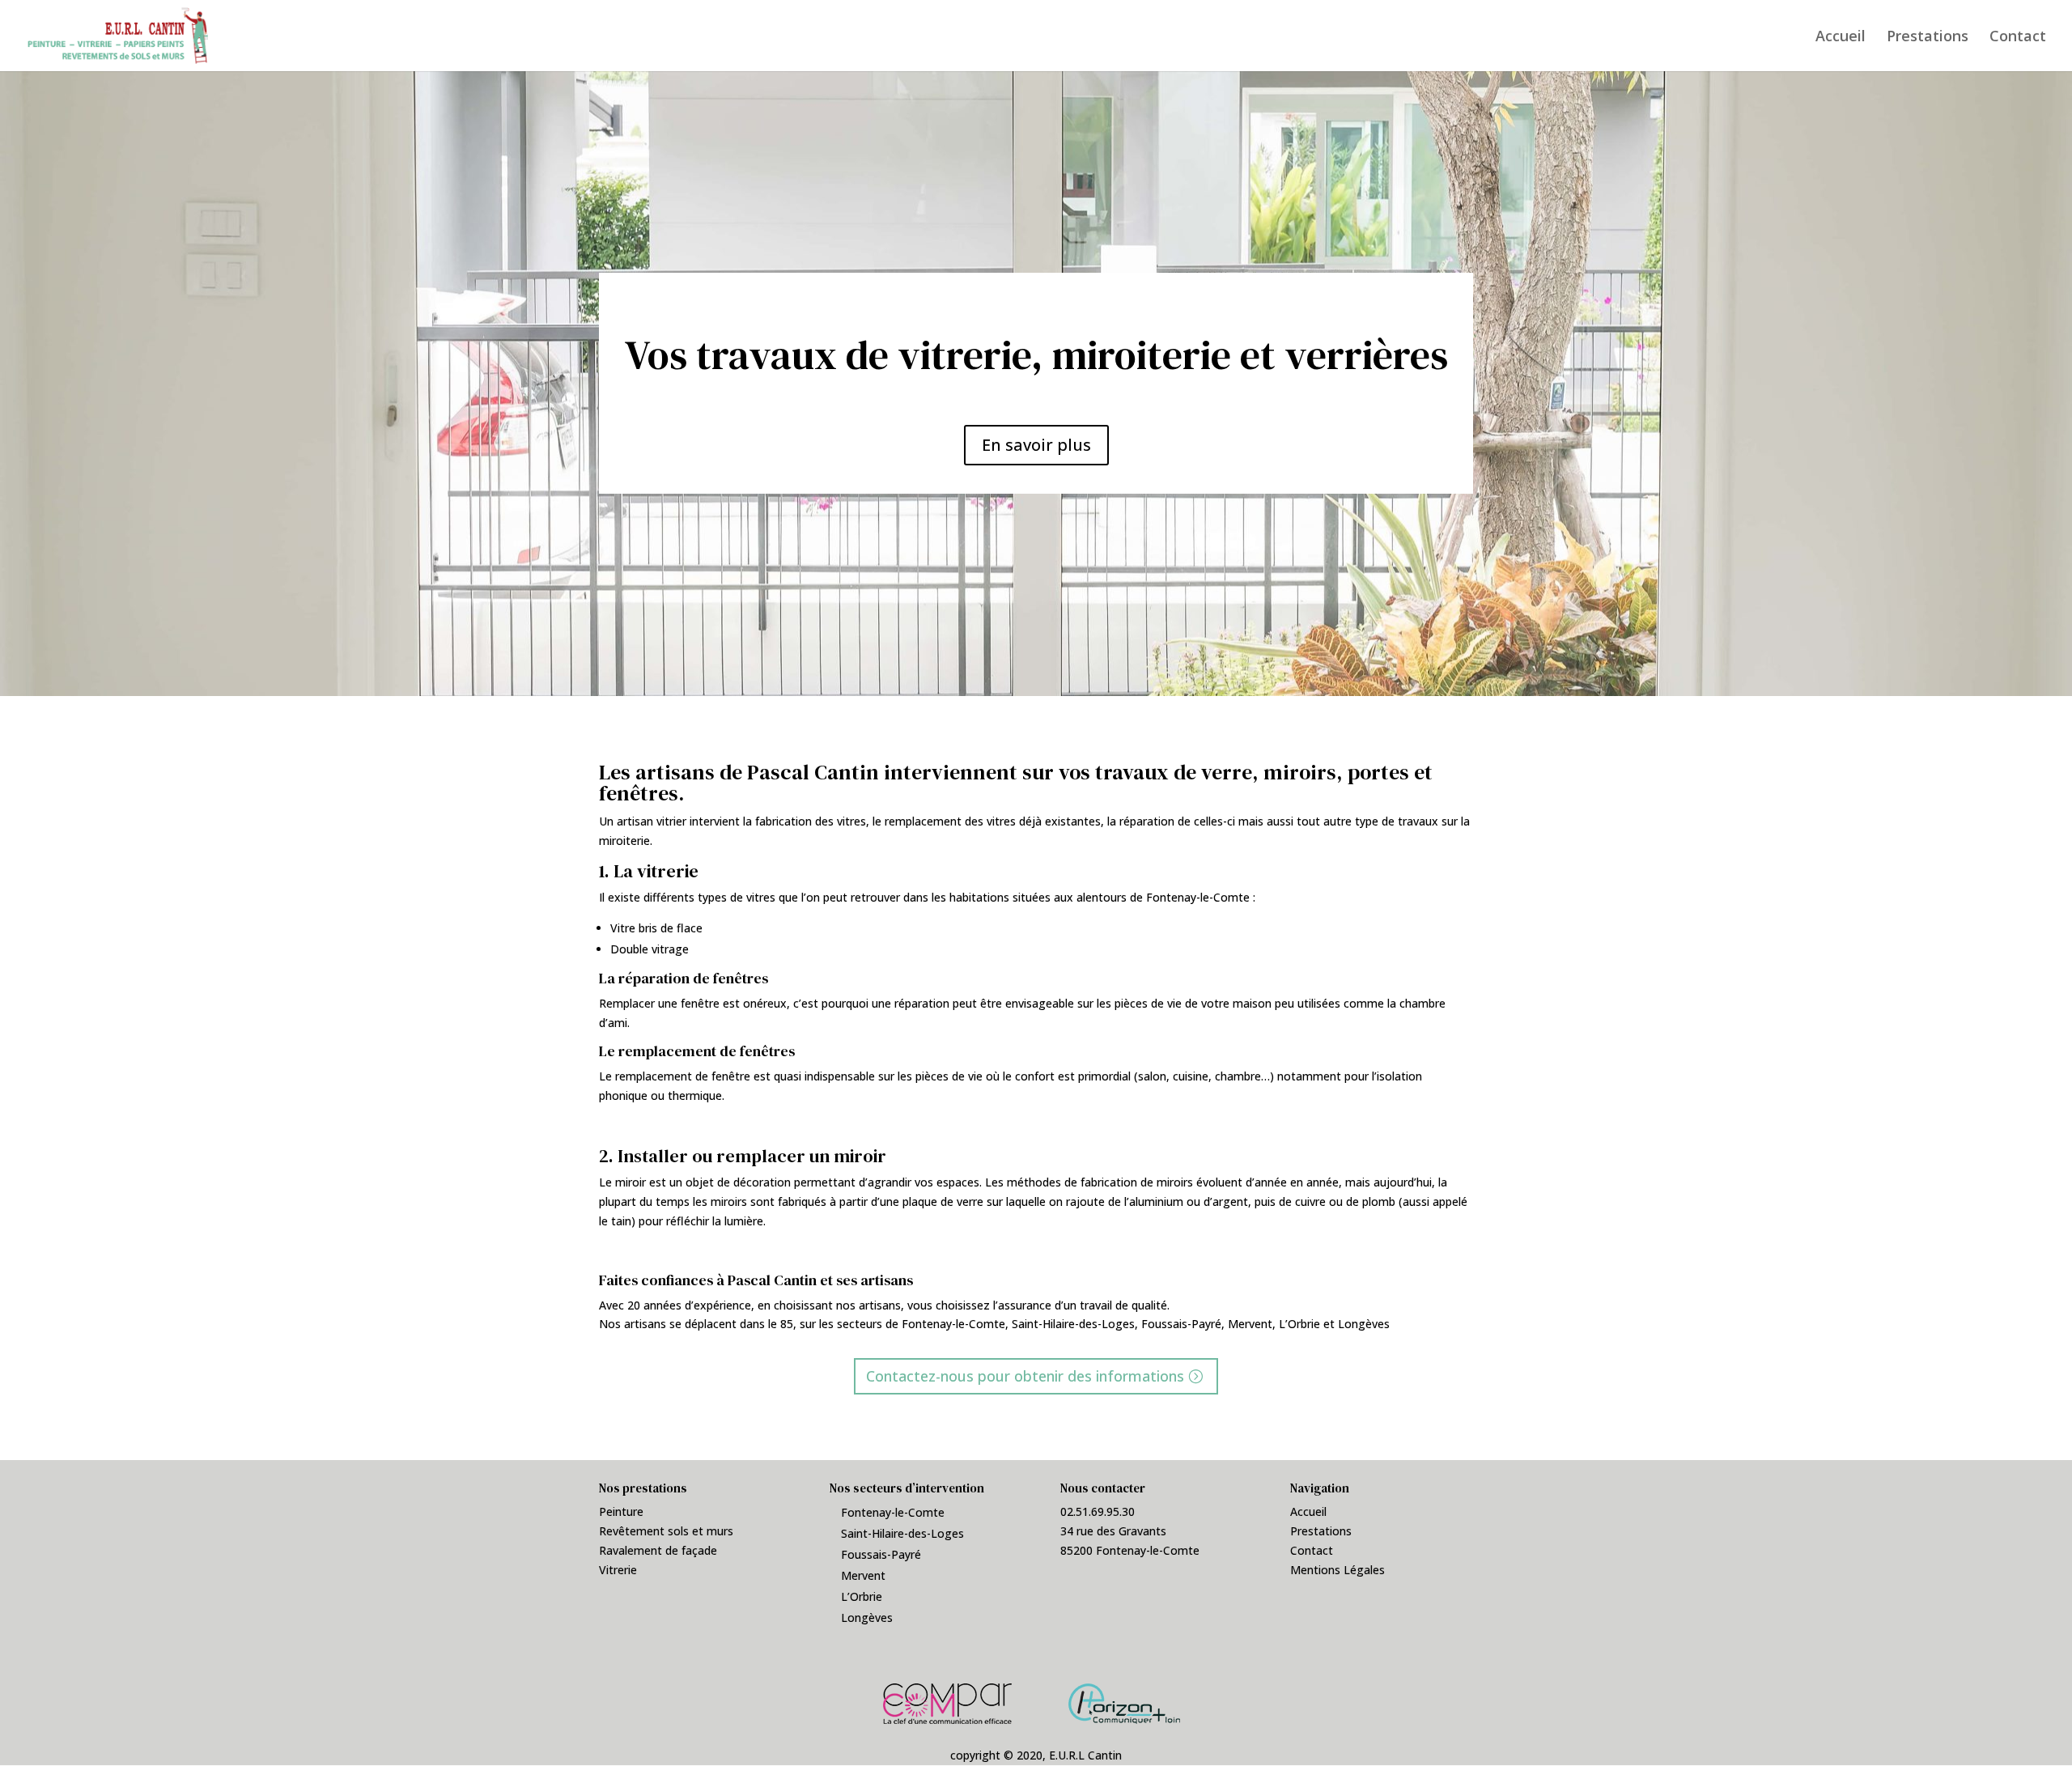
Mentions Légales (1337, 1570)
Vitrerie (618, 1570)
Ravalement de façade (658, 1550)
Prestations (1928, 38)
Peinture (621, 1511)
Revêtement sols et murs (666, 1531)
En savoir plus (1036, 445)
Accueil (1841, 38)
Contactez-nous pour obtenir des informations (1025, 1376)
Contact (2018, 38)
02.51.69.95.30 (1098, 1511)
